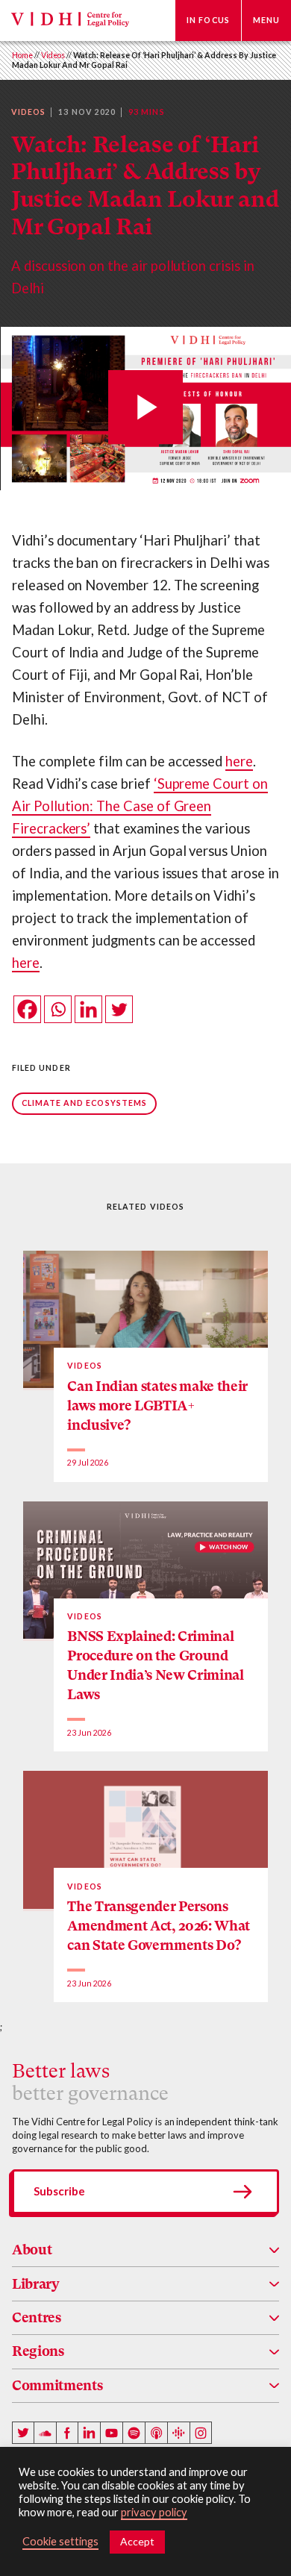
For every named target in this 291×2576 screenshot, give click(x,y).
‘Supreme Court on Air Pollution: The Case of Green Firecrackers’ (140, 806)
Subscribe (59, 2191)
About (32, 2250)
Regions (38, 2351)
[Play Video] (145, 409)
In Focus (208, 20)
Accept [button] (137, 2541)
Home (22, 55)
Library (36, 2284)
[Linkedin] (88, 1009)
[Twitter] (119, 1009)
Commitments (57, 2385)
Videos (53, 55)
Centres (37, 2317)
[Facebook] (27, 1009)
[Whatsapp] (58, 1009)
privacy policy (154, 2512)
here (239, 761)
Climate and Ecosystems (84, 1103)
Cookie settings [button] (60, 2541)
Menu (266, 20)
